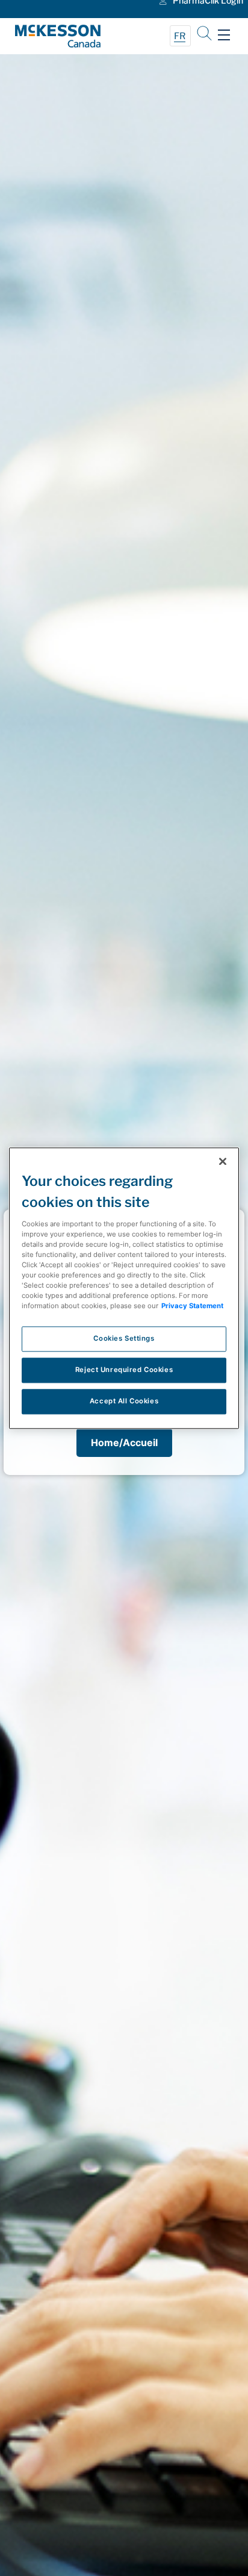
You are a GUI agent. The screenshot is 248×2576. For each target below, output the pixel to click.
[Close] (223, 1161)
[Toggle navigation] (224, 35)
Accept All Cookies (124, 1401)
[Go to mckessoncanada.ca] (69, 36)
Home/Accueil (124, 1442)
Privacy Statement (192, 1306)
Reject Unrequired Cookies (124, 1370)
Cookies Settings (124, 1338)
